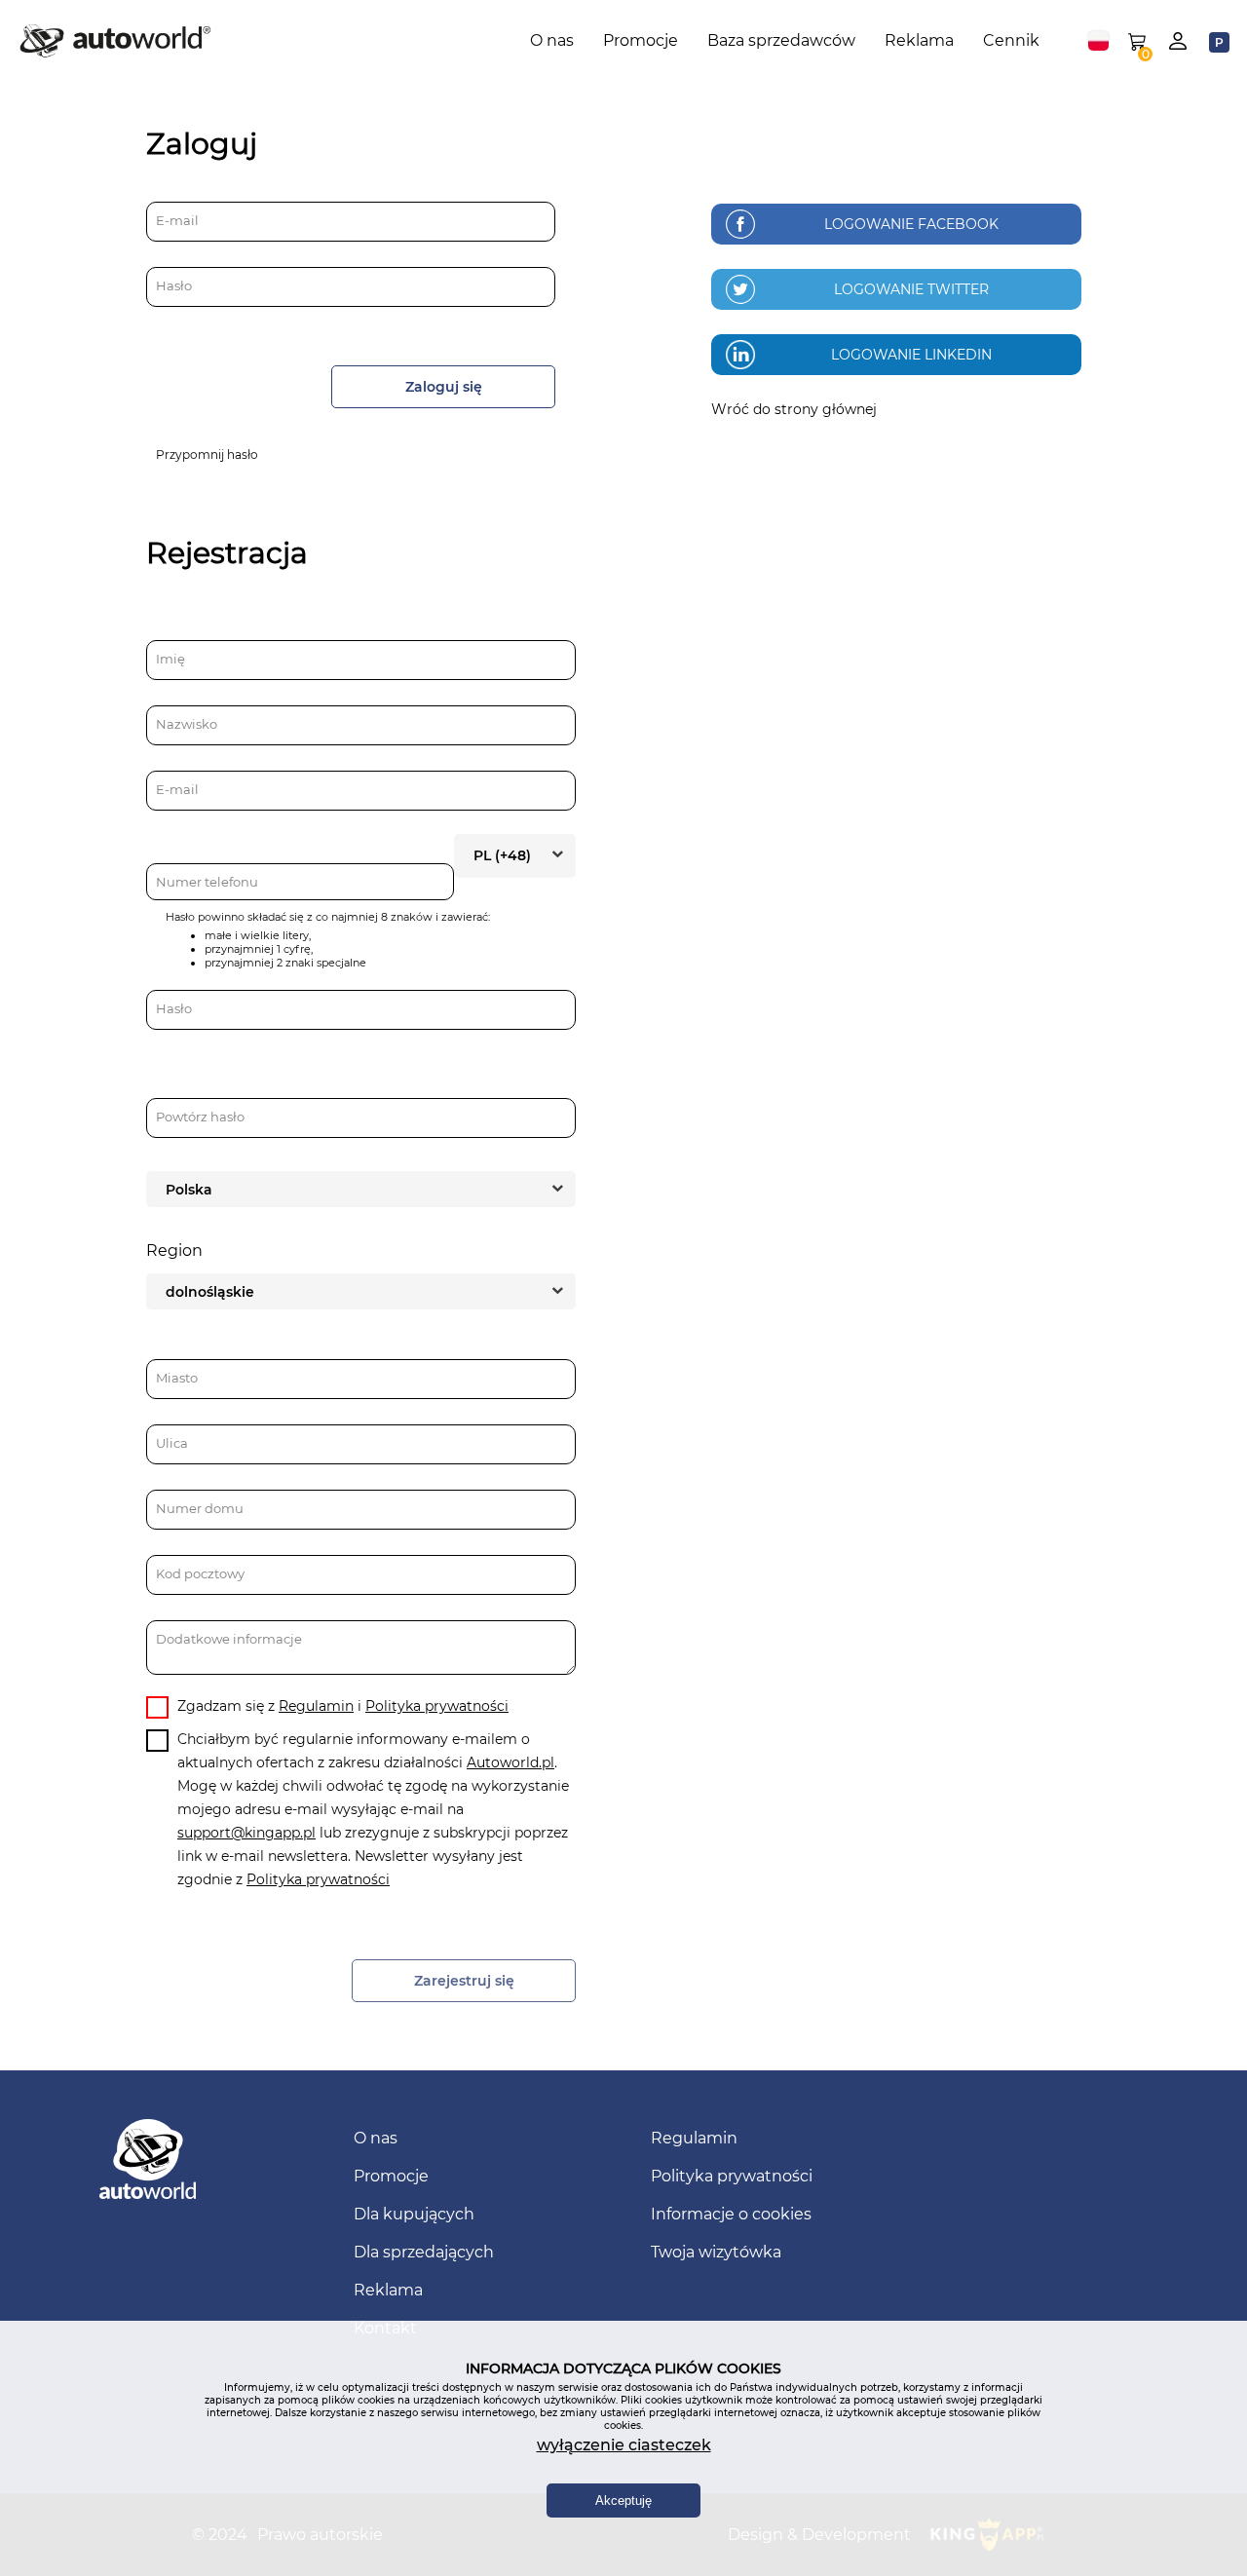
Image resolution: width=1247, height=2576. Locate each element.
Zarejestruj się (464, 1981)
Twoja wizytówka (716, 2252)
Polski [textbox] (1098, 41)
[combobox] (1098, 41)
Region (174, 1250)
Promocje (641, 40)
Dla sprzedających (424, 2252)
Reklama (919, 40)
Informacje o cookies (731, 2214)
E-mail (177, 220)
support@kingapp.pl (246, 1833)
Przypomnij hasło (207, 455)
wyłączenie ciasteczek (624, 2445)
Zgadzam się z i (343, 1706)
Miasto (177, 1378)
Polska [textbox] (189, 1190)
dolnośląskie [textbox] (210, 1292)
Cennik (1011, 40)
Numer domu (200, 1508)
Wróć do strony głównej (794, 409)
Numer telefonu (207, 882)
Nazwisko (187, 724)
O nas (552, 40)
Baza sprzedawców (781, 40)
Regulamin (316, 1706)
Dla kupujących (414, 2214)
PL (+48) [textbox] (502, 855)
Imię (170, 659)
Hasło (174, 285)
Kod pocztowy (200, 1573)
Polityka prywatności (437, 1706)
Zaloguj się (444, 387)
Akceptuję (623, 2500)
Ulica (172, 1443)
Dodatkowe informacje (229, 1639)
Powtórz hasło (200, 1117)
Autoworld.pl (510, 1762)
